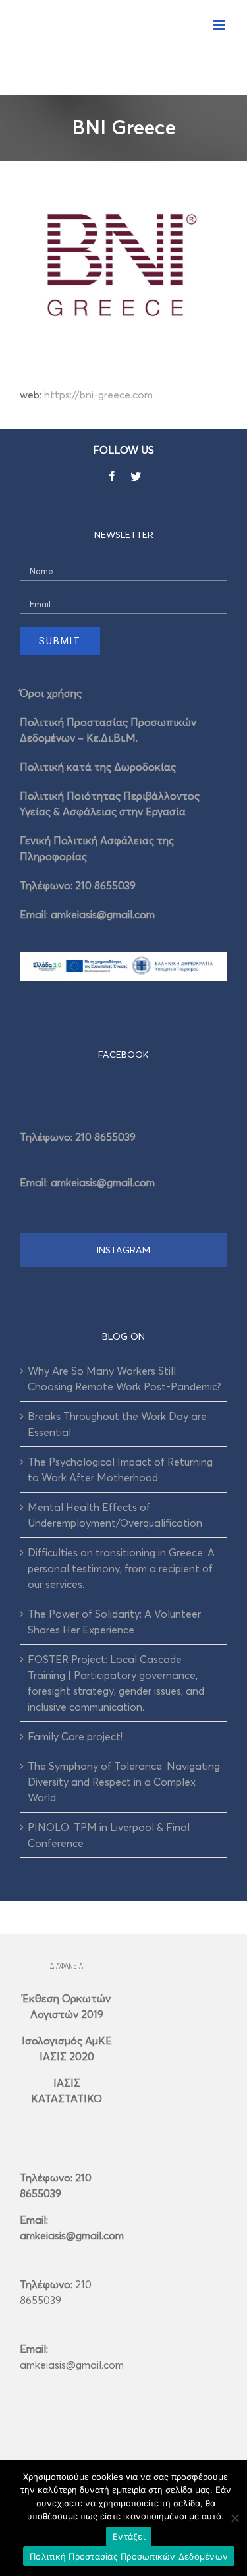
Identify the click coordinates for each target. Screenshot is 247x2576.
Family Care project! (75, 1736)
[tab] (123, 1054)
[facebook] (112, 476)
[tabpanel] (123, 1155)
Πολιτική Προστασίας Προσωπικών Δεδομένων (129, 2556)
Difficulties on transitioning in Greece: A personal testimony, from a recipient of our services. (121, 1568)
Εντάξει (129, 2536)
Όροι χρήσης (51, 693)
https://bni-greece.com (98, 395)
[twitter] (136, 476)
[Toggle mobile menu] (220, 25)
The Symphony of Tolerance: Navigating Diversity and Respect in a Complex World (124, 1782)
